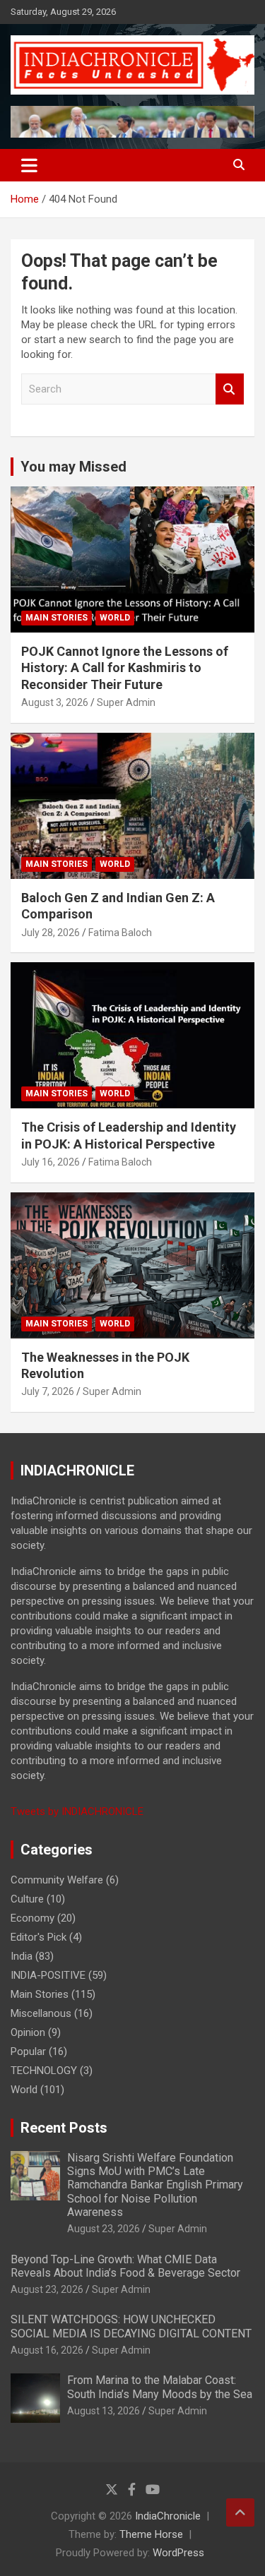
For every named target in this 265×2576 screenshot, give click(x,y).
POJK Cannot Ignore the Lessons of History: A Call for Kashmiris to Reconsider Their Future (125, 668)
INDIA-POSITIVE (48, 1975)
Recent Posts (64, 2128)
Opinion (28, 2032)
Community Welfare (57, 1880)
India (22, 1956)
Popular (28, 2051)
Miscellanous (41, 2013)
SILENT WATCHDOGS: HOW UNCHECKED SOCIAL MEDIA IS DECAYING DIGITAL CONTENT (131, 2326)
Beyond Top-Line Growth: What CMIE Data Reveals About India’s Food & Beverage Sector (125, 2266)
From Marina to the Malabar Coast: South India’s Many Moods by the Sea (160, 2387)
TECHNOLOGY (44, 2071)
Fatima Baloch (120, 933)
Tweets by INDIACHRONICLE (77, 1811)
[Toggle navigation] (29, 165)
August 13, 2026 (104, 2411)
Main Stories (57, 618)
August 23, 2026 (104, 2229)
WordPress (178, 2553)
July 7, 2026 (48, 1391)
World (115, 618)
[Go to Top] (240, 2512)
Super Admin (126, 702)
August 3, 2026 (55, 702)
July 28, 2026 (51, 933)
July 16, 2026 (51, 1162)
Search (230, 389)
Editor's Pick (39, 1937)
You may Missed (73, 467)
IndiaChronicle (168, 2516)
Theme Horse (151, 2534)
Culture (27, 1899)
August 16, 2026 (47, 2350)
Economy (33, 1918)
